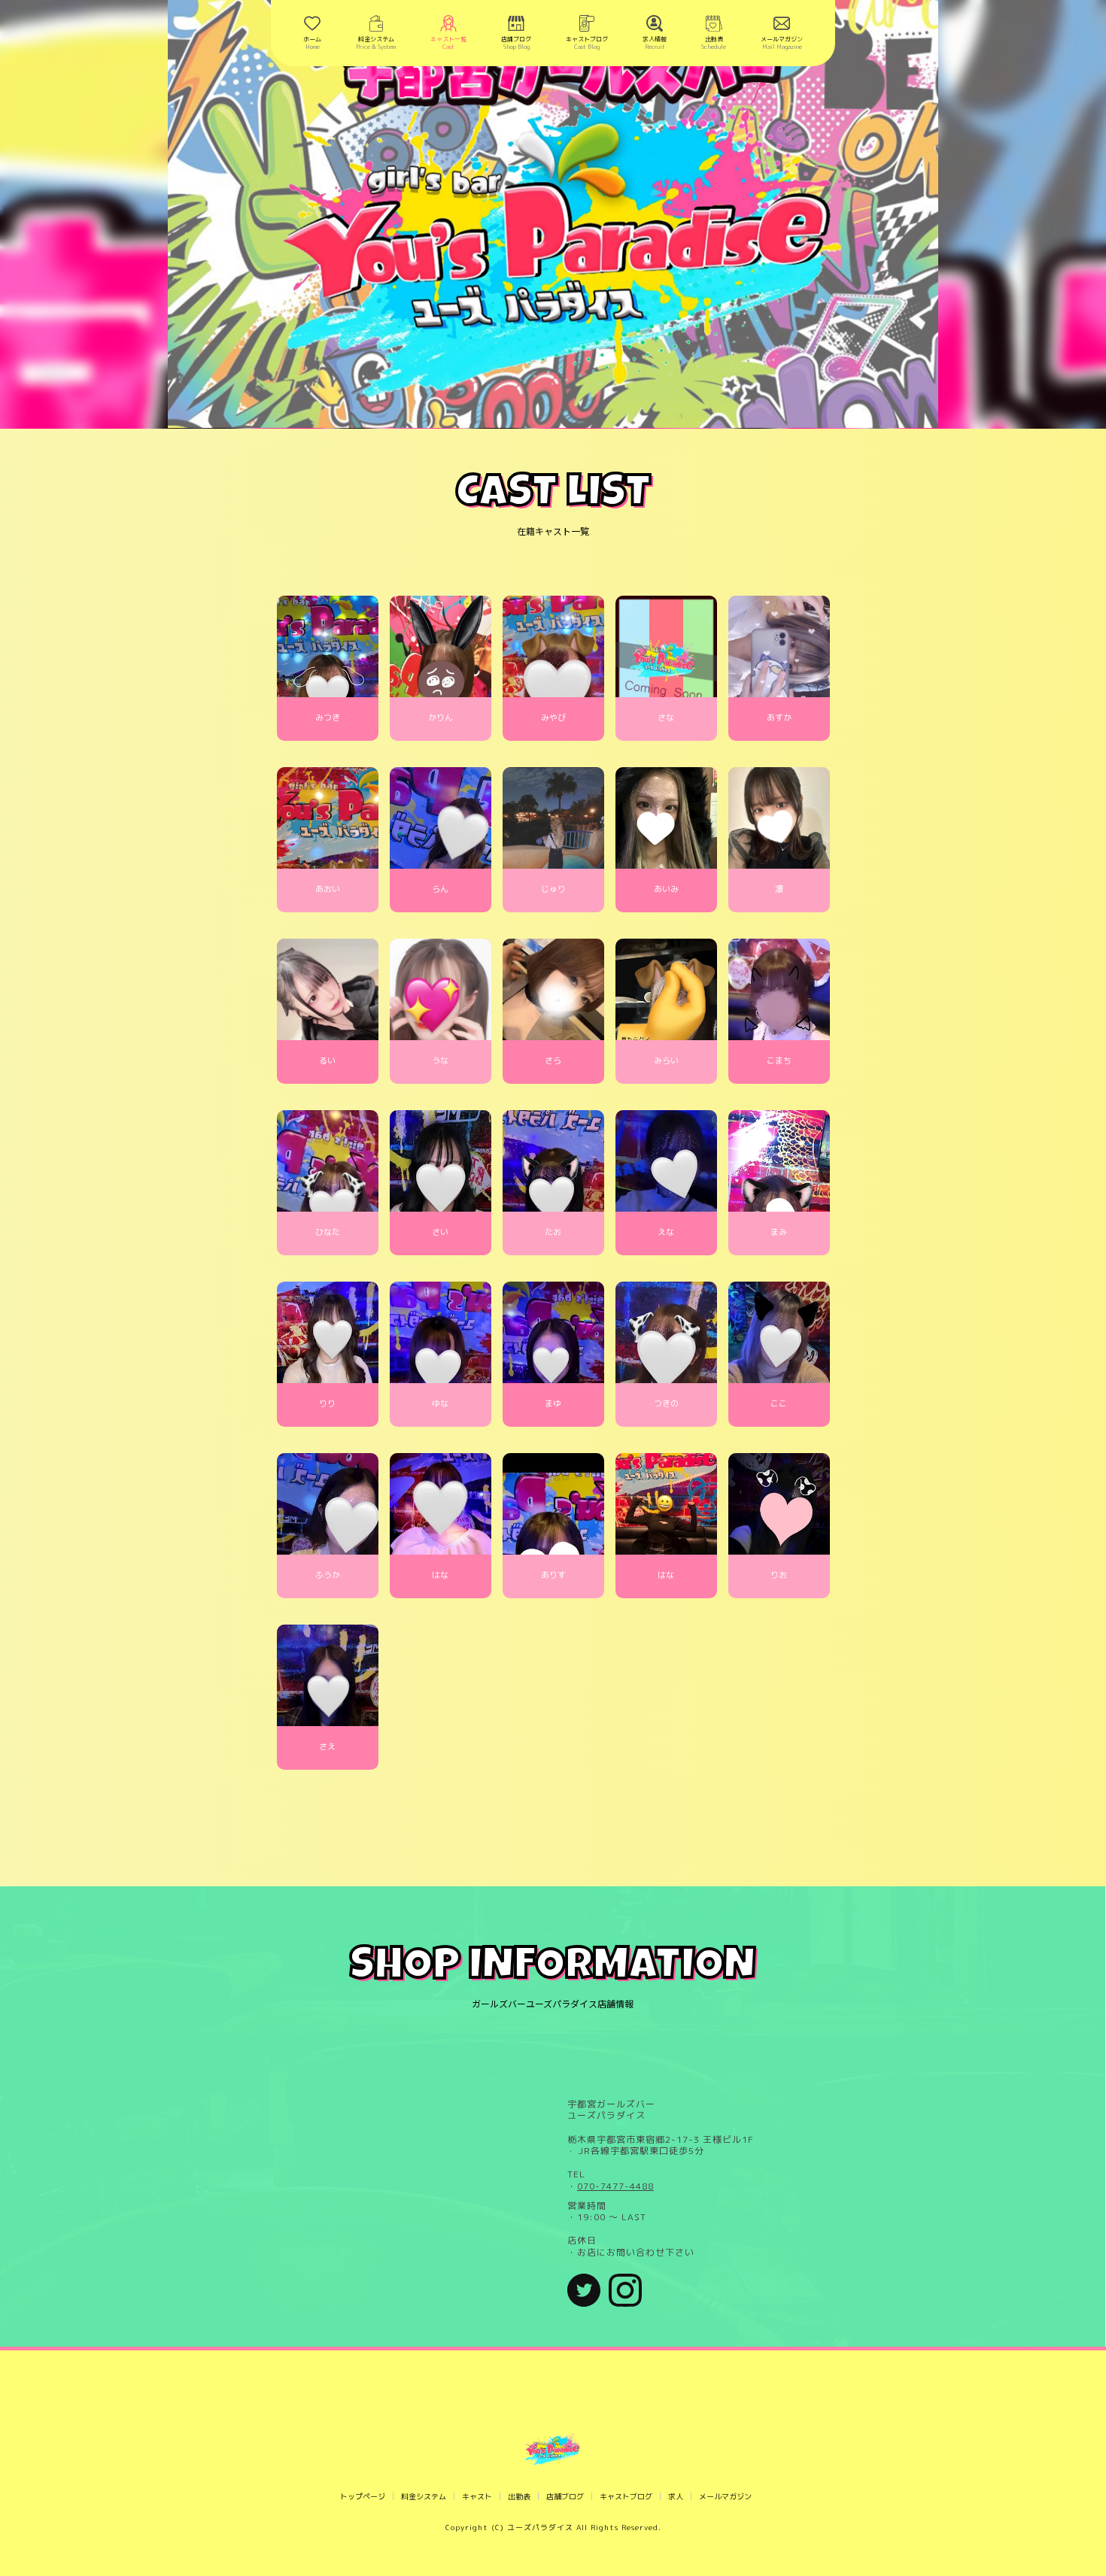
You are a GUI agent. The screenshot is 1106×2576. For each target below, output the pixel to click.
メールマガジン (725, 2496)
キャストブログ (626, 2496)
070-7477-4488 (615, 2186)
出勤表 (519, 2496)
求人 (676, 2496)
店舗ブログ (565, 2496)
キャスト (477, 2496)
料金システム (424, 2496)
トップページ (363, 2496)
